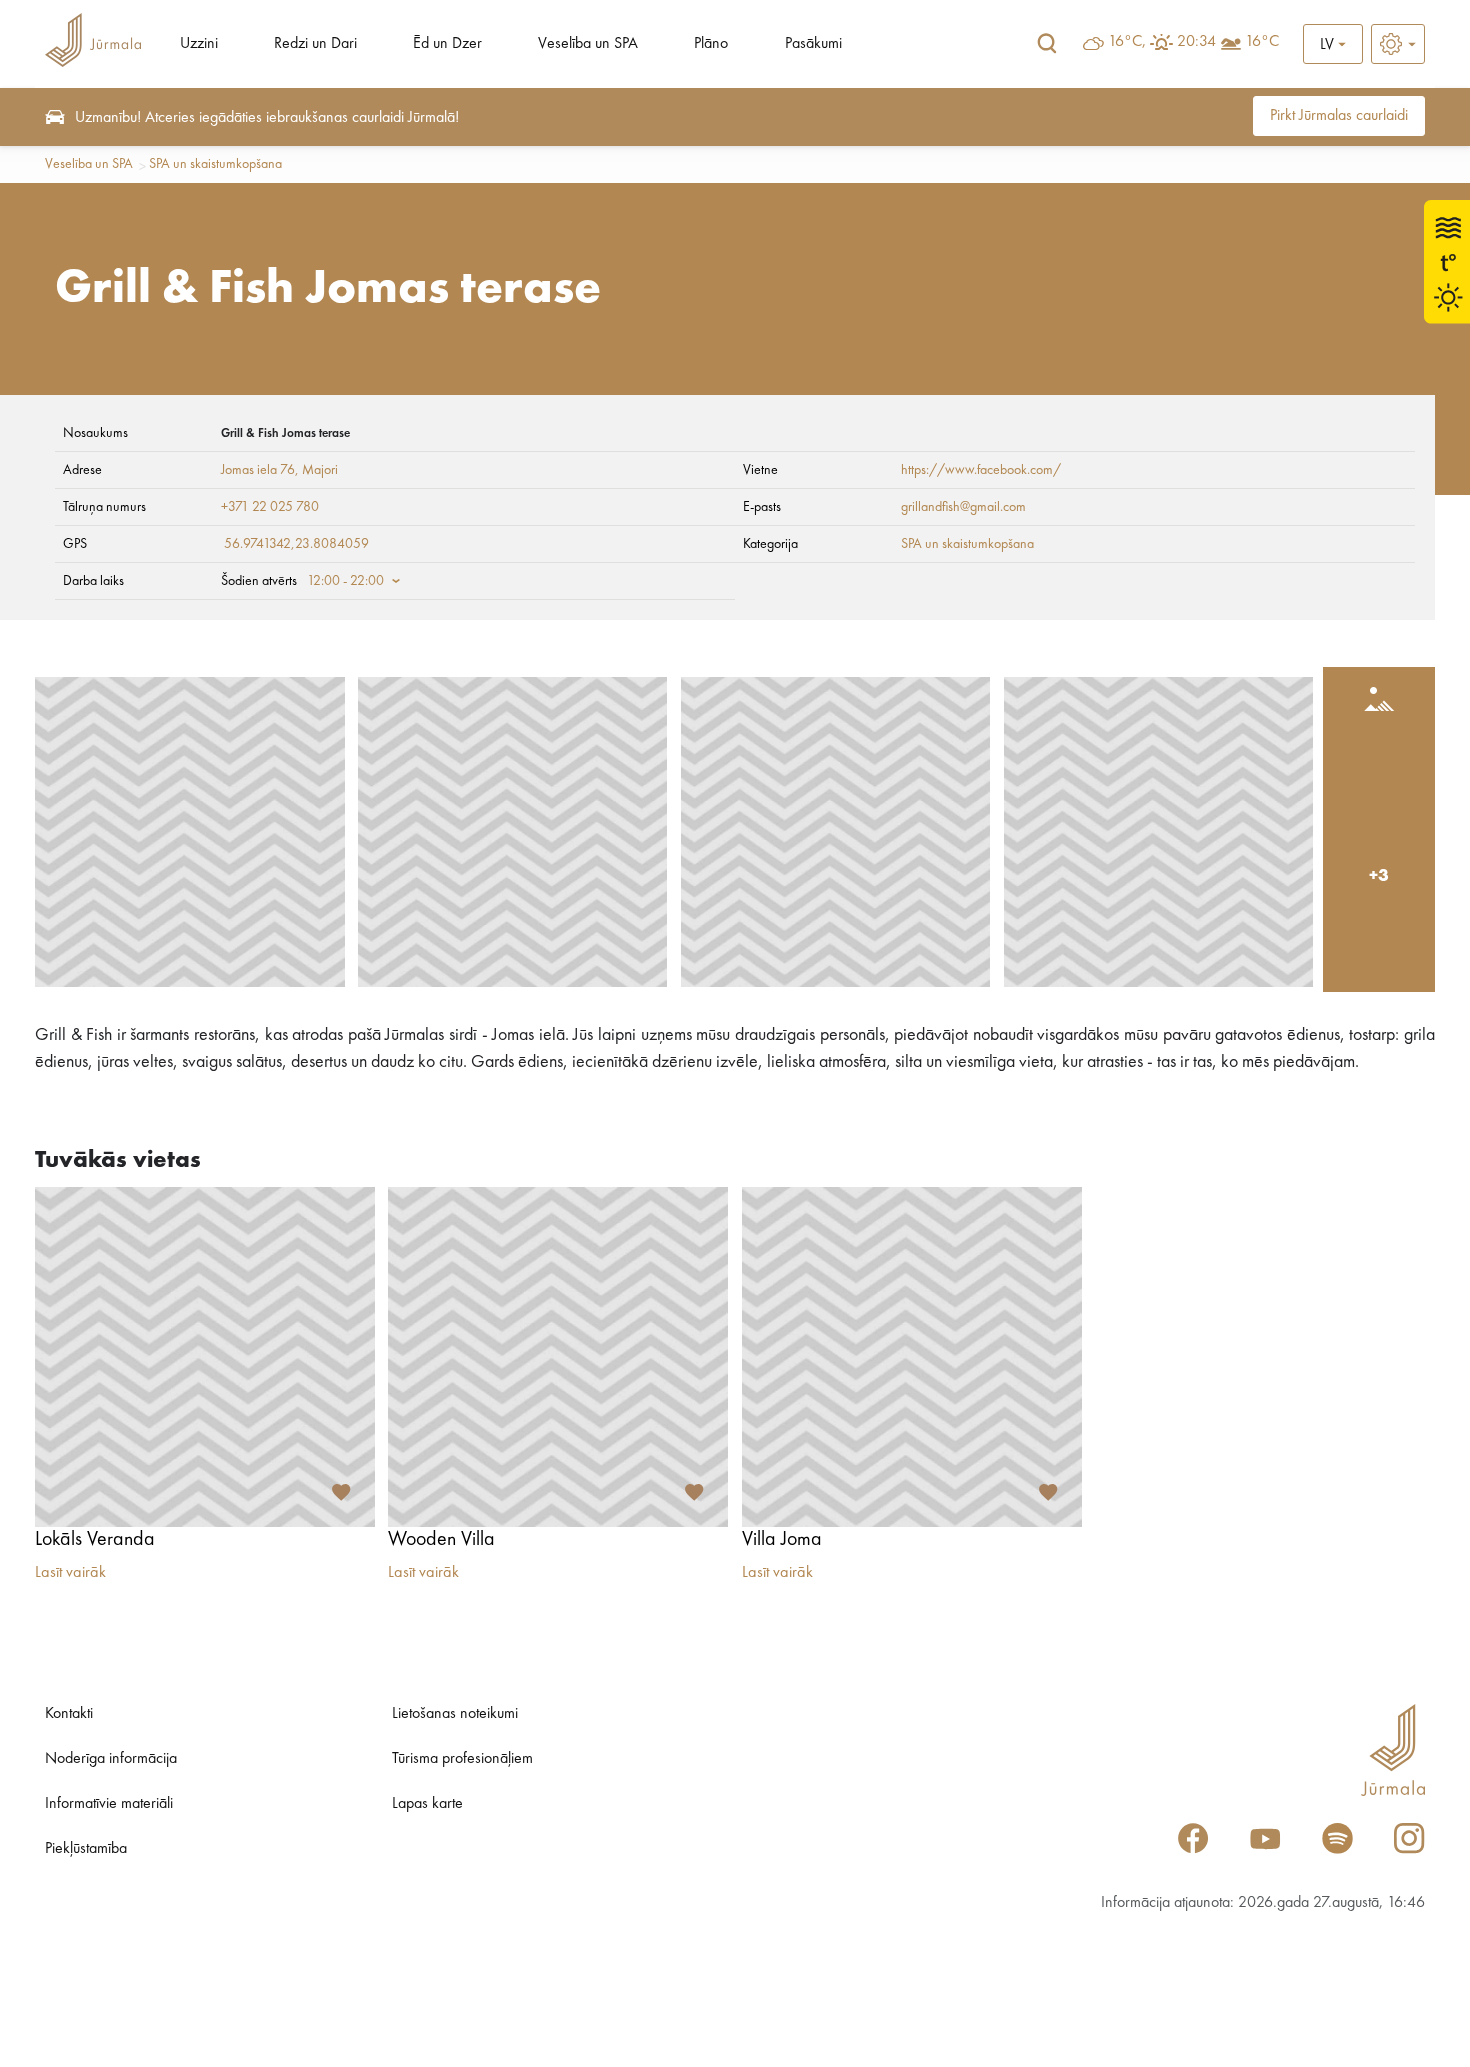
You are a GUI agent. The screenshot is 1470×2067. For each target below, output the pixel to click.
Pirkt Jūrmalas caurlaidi (1339, 116)
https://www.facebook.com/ (981, 470)
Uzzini (199, 44)
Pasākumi (813, 44)
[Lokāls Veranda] (205, 1357)
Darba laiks (93, 581)
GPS (75, 544)
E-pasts (762, 507)
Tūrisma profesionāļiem (462, 1759)
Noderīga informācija (111, 1759)
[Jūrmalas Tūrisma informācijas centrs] (93, 43)
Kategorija (770, 544)
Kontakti (69, 1714)
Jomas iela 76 (258, 470)
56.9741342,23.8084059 (296, 544)
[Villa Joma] (912, 1357)
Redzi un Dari (315, 44)
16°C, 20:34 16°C (1193, 42)
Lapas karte (427, 1804)
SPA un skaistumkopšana (215, 164)
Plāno (711, 44)
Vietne (760, 470)
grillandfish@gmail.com (963, 507)
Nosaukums (95, 433)
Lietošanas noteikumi (455, 1714)
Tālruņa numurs (104, 507)
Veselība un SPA (588, 44)
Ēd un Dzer (447, 44)
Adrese (82, 470)
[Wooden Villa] (558, 1357)
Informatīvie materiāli (109, 1804)
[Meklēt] (1047, 44)
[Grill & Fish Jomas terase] (190, 832)
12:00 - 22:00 (345, 581)
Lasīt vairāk (70, 1573)
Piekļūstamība (86, 1849)
